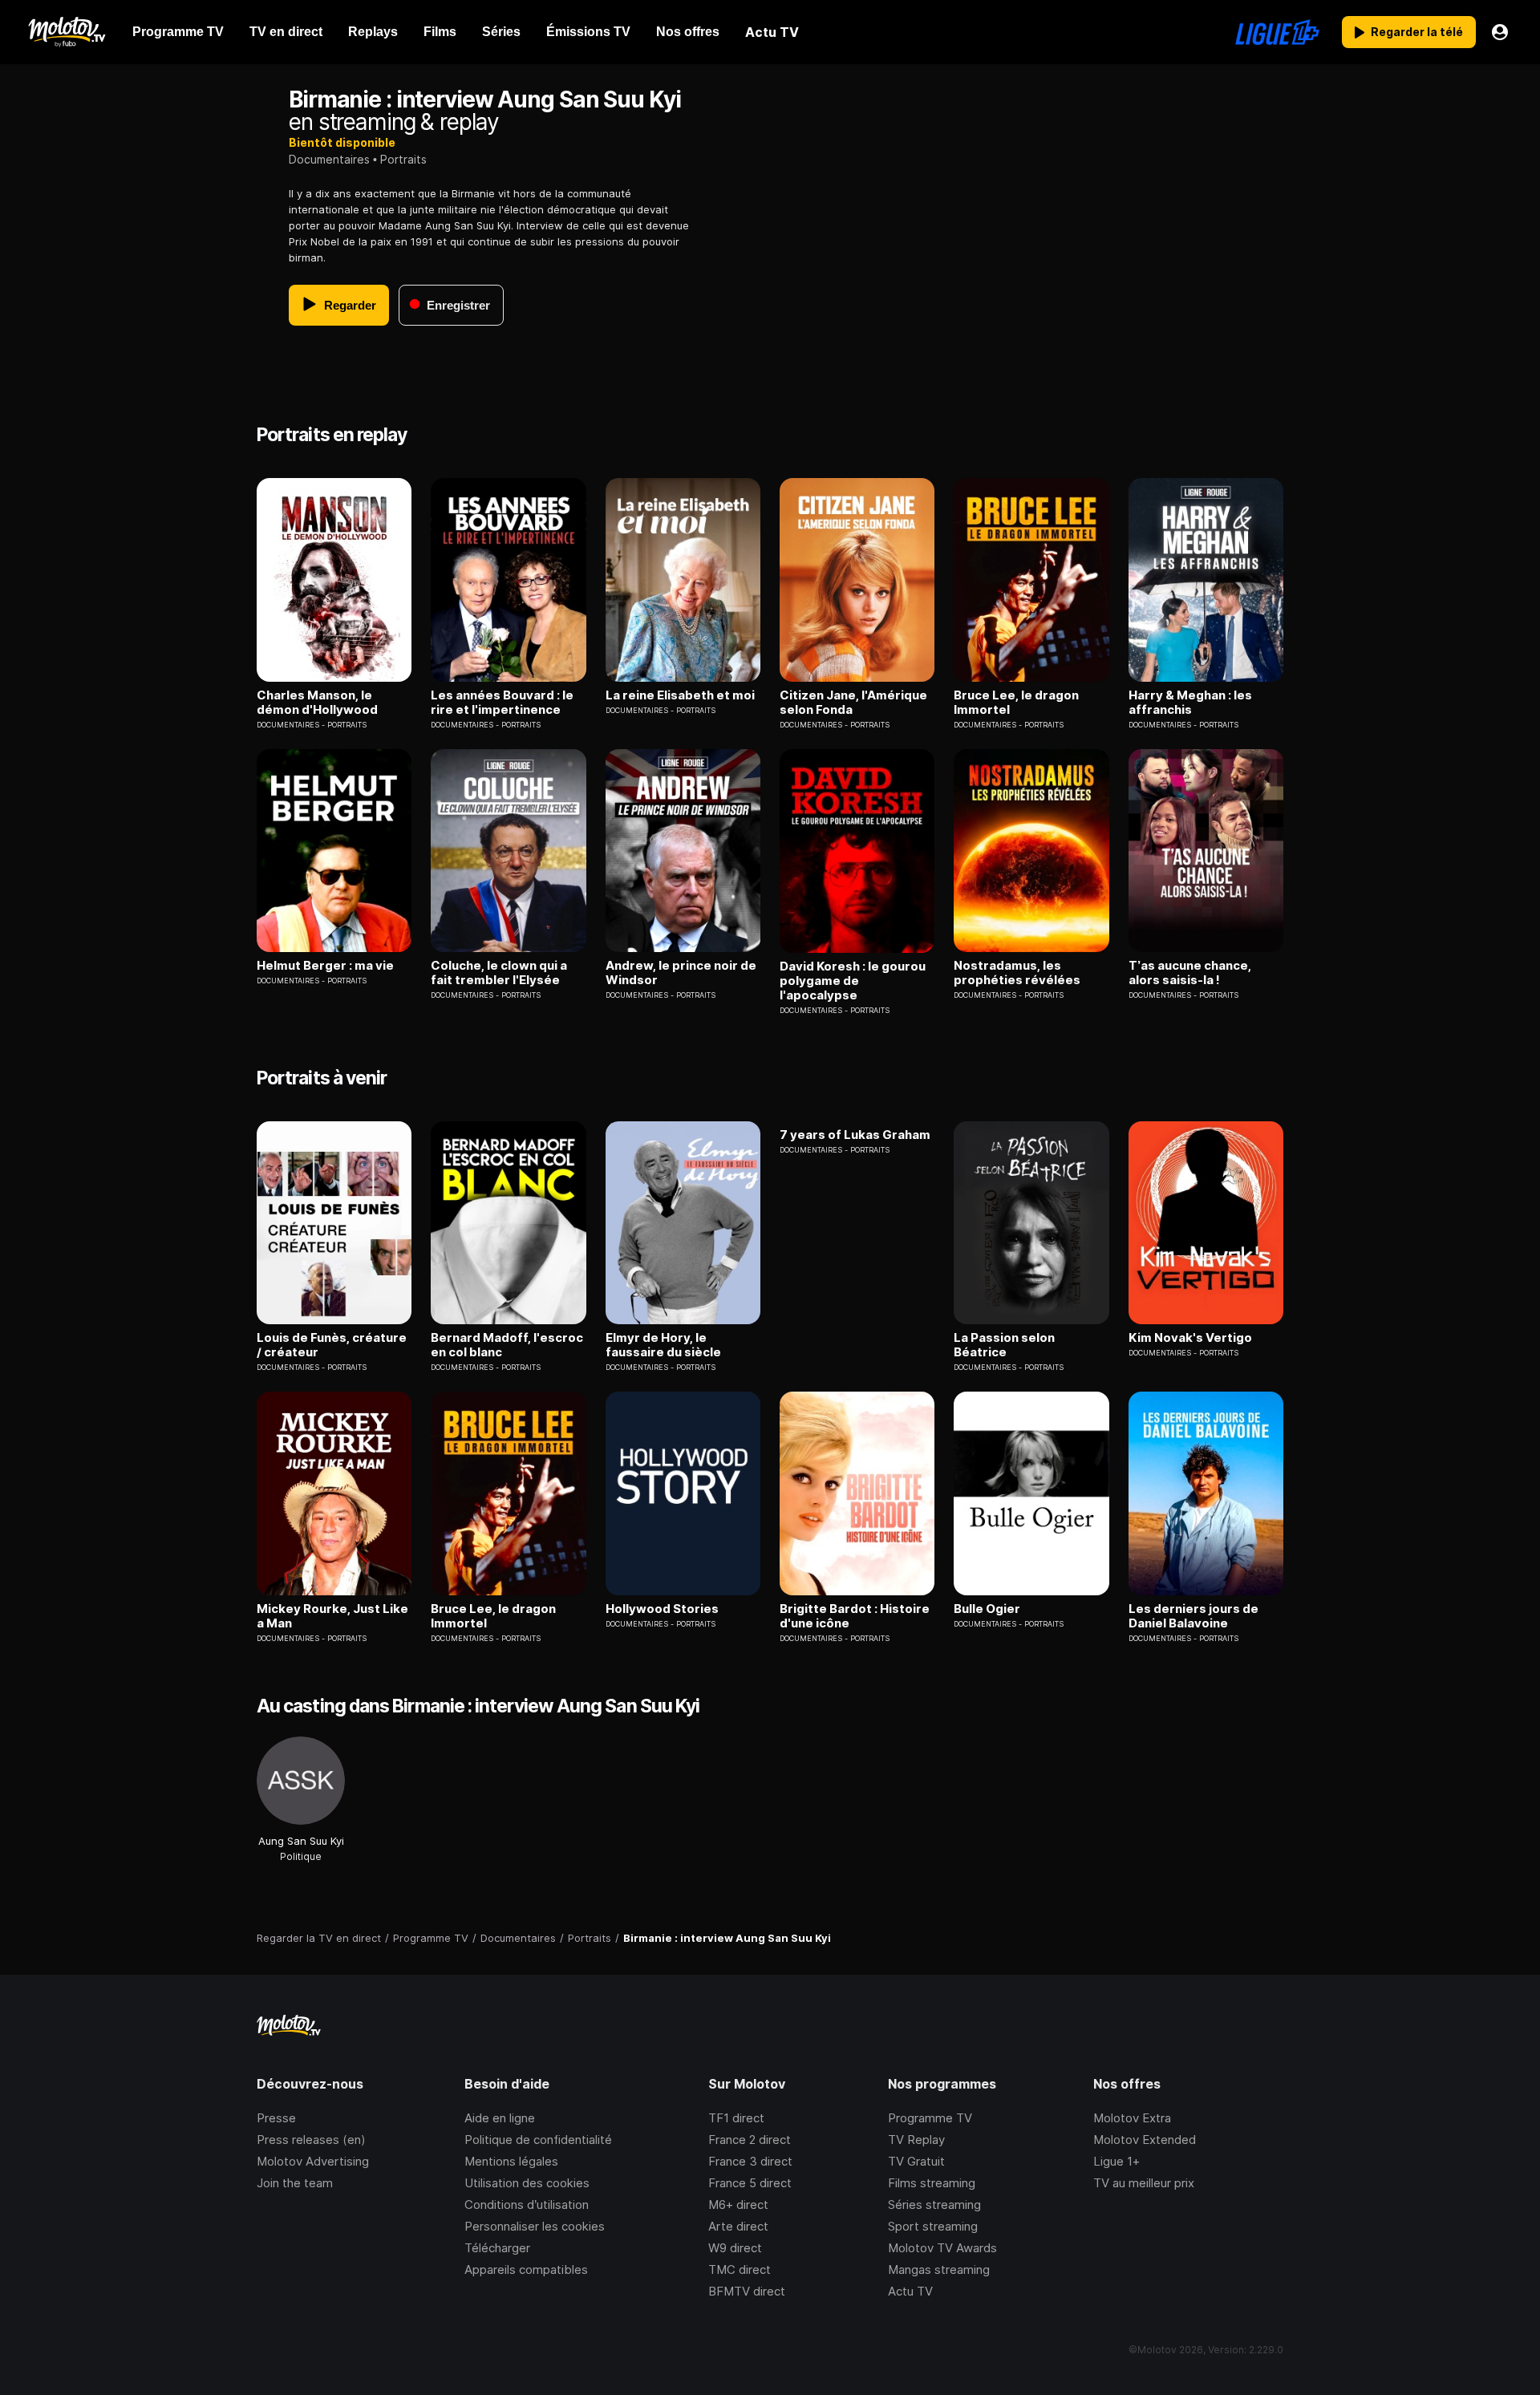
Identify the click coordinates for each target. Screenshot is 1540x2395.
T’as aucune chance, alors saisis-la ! (1190, 973)
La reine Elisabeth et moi (680, 695)
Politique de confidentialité (538, 2140)
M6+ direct (738, 2205)
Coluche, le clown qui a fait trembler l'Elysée (499, 973)
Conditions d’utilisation (527, 2205)
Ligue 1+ (1116, 2161)
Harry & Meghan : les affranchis (1190, 703)
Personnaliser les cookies (535, 2226)
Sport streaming (933, 2226)
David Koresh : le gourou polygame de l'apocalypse (853, 981)
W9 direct (735, 2248)
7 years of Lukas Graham (855, 1135)
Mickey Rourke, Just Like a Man (332, 1616)
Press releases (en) (311, 2140)
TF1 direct (736, 2118)
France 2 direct (750, 2140)
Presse (276, 2118)
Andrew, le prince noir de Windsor (681, 973)
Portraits (403, 159)
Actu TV (910, 2291)
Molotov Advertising (313, 2161)
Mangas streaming (939, 2269)
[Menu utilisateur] (1500, 32)
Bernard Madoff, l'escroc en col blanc (507, 1345)
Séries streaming (934, 2205)
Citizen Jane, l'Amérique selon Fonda (853, 703)
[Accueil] (66, 32)
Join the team (295, 2183)
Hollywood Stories (662, 1609)
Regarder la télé (1417, 32)
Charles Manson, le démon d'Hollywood (317, 703)
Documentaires (329, 159)
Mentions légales (511, 2161)
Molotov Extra (1132, 2118)
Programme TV (930, 2118)
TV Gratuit (916, 2161)
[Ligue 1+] (1277, 32)
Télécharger (497, 2248)
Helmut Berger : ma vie (325, 966)
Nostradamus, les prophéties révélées (1017, 973)
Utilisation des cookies (527, 2183)
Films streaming (932, 2183)
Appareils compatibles (526, 2269)
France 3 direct (750, 2161)
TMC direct (740, 2269)
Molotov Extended (1145, 2140)
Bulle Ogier (987, 1609)
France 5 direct (750, 2183)
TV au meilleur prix (1144, 2183)
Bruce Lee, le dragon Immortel (1016, 703)
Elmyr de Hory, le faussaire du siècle (663, 1345)
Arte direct (738, 2226)
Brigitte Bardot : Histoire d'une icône (855, 1616)
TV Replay (916, 2140)
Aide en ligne (500, 2118)
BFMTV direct (747, 2291)
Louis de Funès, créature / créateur (332, 1345)
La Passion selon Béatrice (1004, 1345)
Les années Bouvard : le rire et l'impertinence (502, 703)
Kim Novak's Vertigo (1190, 1338)
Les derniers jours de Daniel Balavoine (1193, 1616)
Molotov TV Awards (942, 2248)
